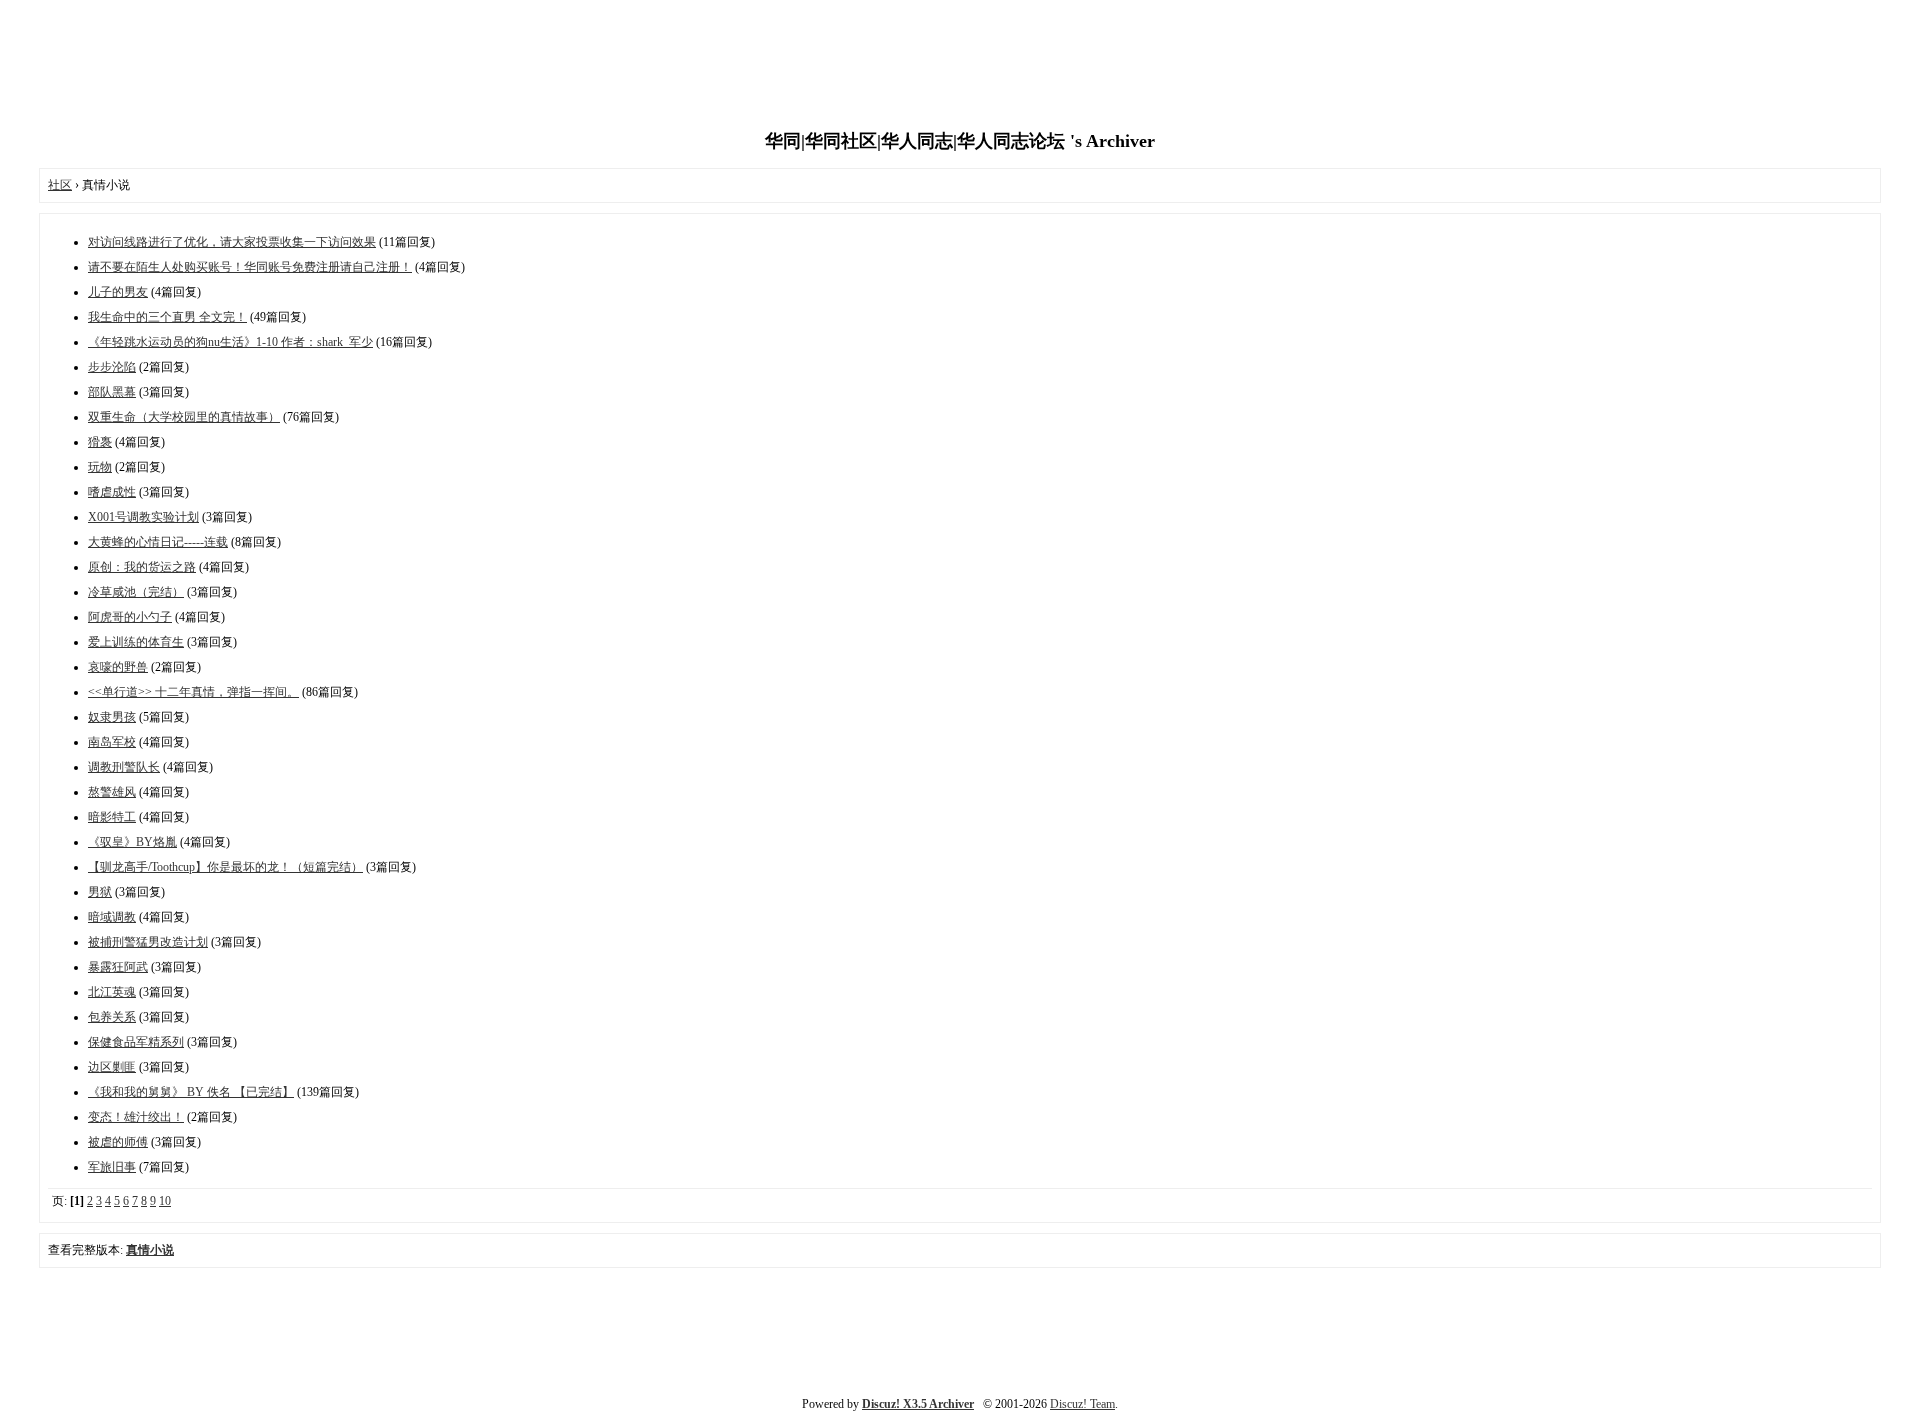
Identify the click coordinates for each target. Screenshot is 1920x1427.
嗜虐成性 (112, 492)
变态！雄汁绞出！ (136, 1117)
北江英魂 (112, 992)
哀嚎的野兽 (118, 667)
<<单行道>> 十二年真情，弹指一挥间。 (193, 692)
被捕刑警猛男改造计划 (148, 942)
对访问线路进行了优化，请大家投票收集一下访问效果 (232, 242)
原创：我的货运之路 (142, 567)
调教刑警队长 (124, 767)
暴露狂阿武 (118, 967)
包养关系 (112, 1017)
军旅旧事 (112, 1167)
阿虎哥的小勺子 (130, 617)
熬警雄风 (112, 792)
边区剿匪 (112, 1067)
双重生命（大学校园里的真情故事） (184, 417)
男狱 (100, 892)
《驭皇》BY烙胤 (132, 842)
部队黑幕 (112, 392)
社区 (60, 185)
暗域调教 (112, 917)
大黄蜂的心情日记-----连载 (158, 542)
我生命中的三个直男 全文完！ (167, 317)
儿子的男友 (118, 292)
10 (165, 1201)
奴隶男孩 (112, 717)
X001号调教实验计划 (143, 517)
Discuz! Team (1082, 1404)
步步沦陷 (112, 367)
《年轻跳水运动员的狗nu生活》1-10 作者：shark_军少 (230, 342)
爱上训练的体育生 (136, 642)
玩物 (100, 467)
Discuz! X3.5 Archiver (918, 1404)
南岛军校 (112, 742)
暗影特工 (112, 817)
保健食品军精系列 (136, 1042)
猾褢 (100, 442)
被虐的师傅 (118, 1142)
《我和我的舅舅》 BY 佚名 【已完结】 (191, 1092)
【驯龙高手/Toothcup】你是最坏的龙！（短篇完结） (225, 867)
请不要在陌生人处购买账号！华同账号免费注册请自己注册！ (250, 267)
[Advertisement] (960, 65)
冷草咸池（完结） (136, 592)
